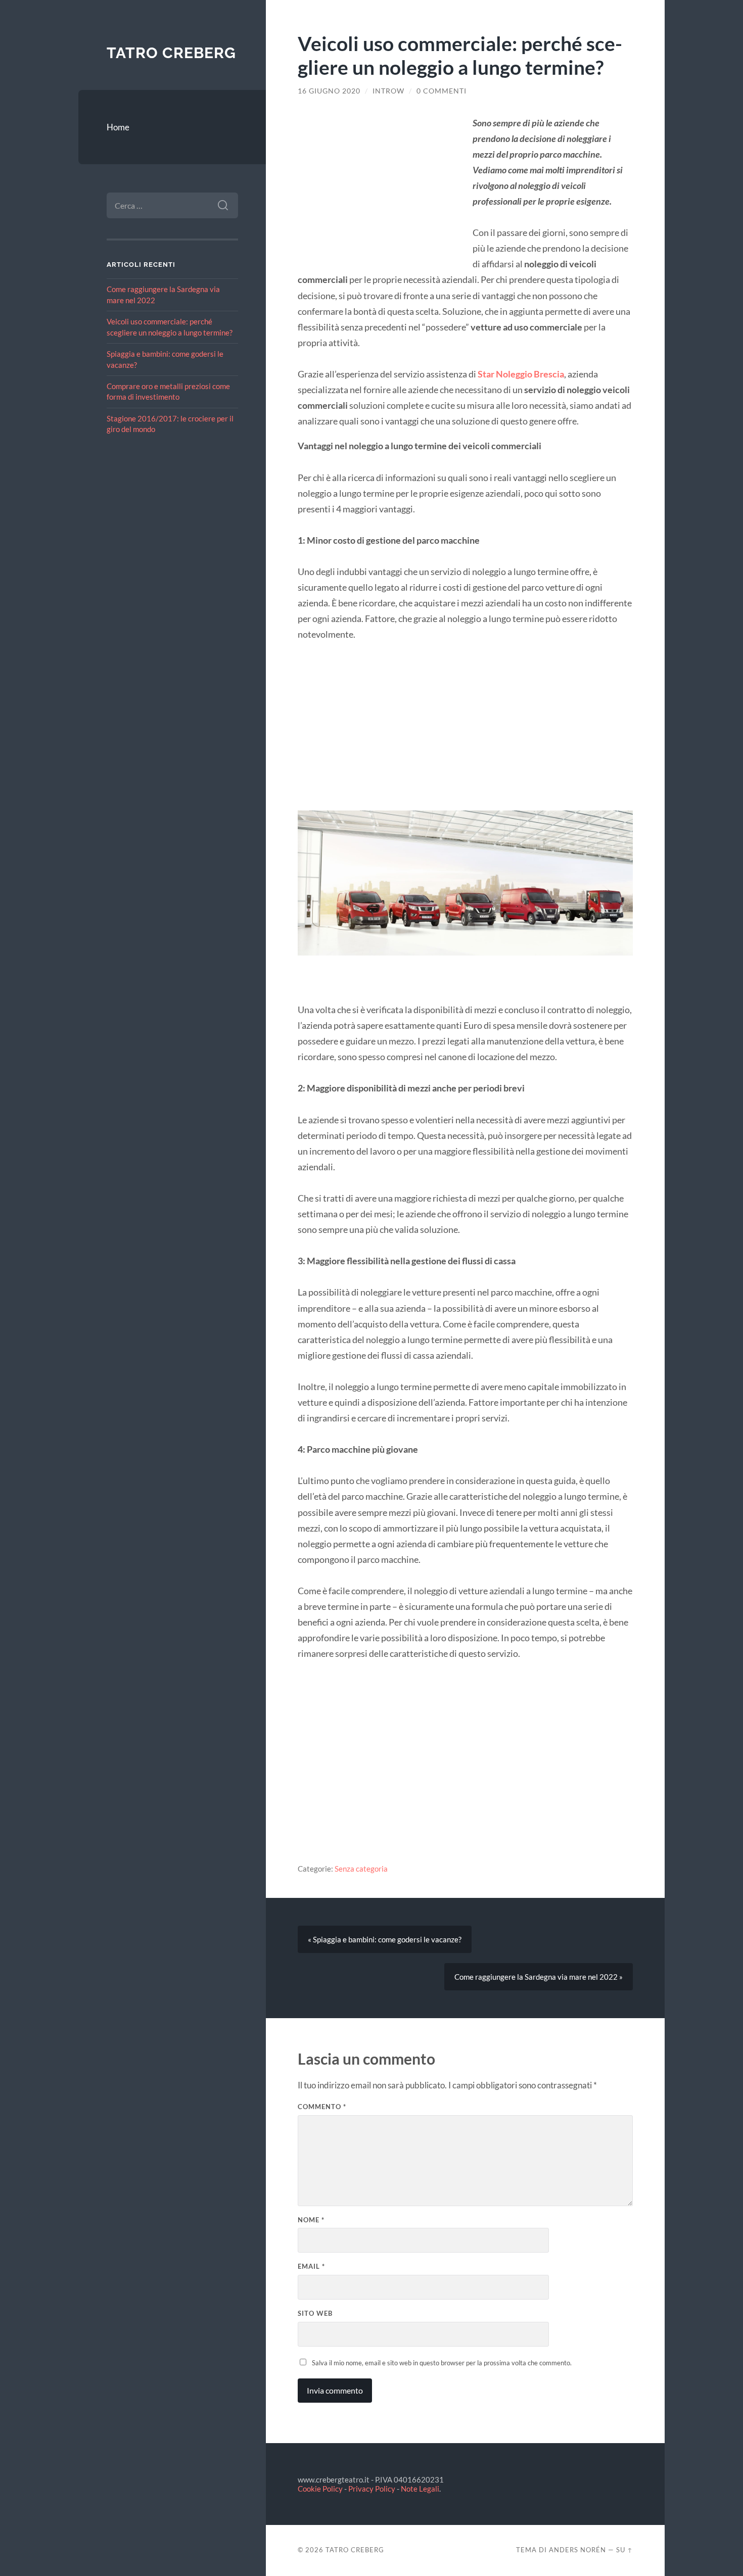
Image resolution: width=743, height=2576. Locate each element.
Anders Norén (577, 2550)
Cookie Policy (320, 2489)
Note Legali (420, 2489)
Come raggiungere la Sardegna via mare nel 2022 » (539, 1977)
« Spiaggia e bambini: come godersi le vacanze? (385, 1939)
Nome (311, 2220)
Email (311, 2266)
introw (388, 91)
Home (118, 127)
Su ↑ (624, 2550)
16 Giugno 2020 (329, 91)
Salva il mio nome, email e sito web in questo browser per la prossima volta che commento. (442, 2363)
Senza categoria (361, 1869)
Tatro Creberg (171, 53)
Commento (322, 2107)
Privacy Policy (372, 2489)
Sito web (315, 2313)
